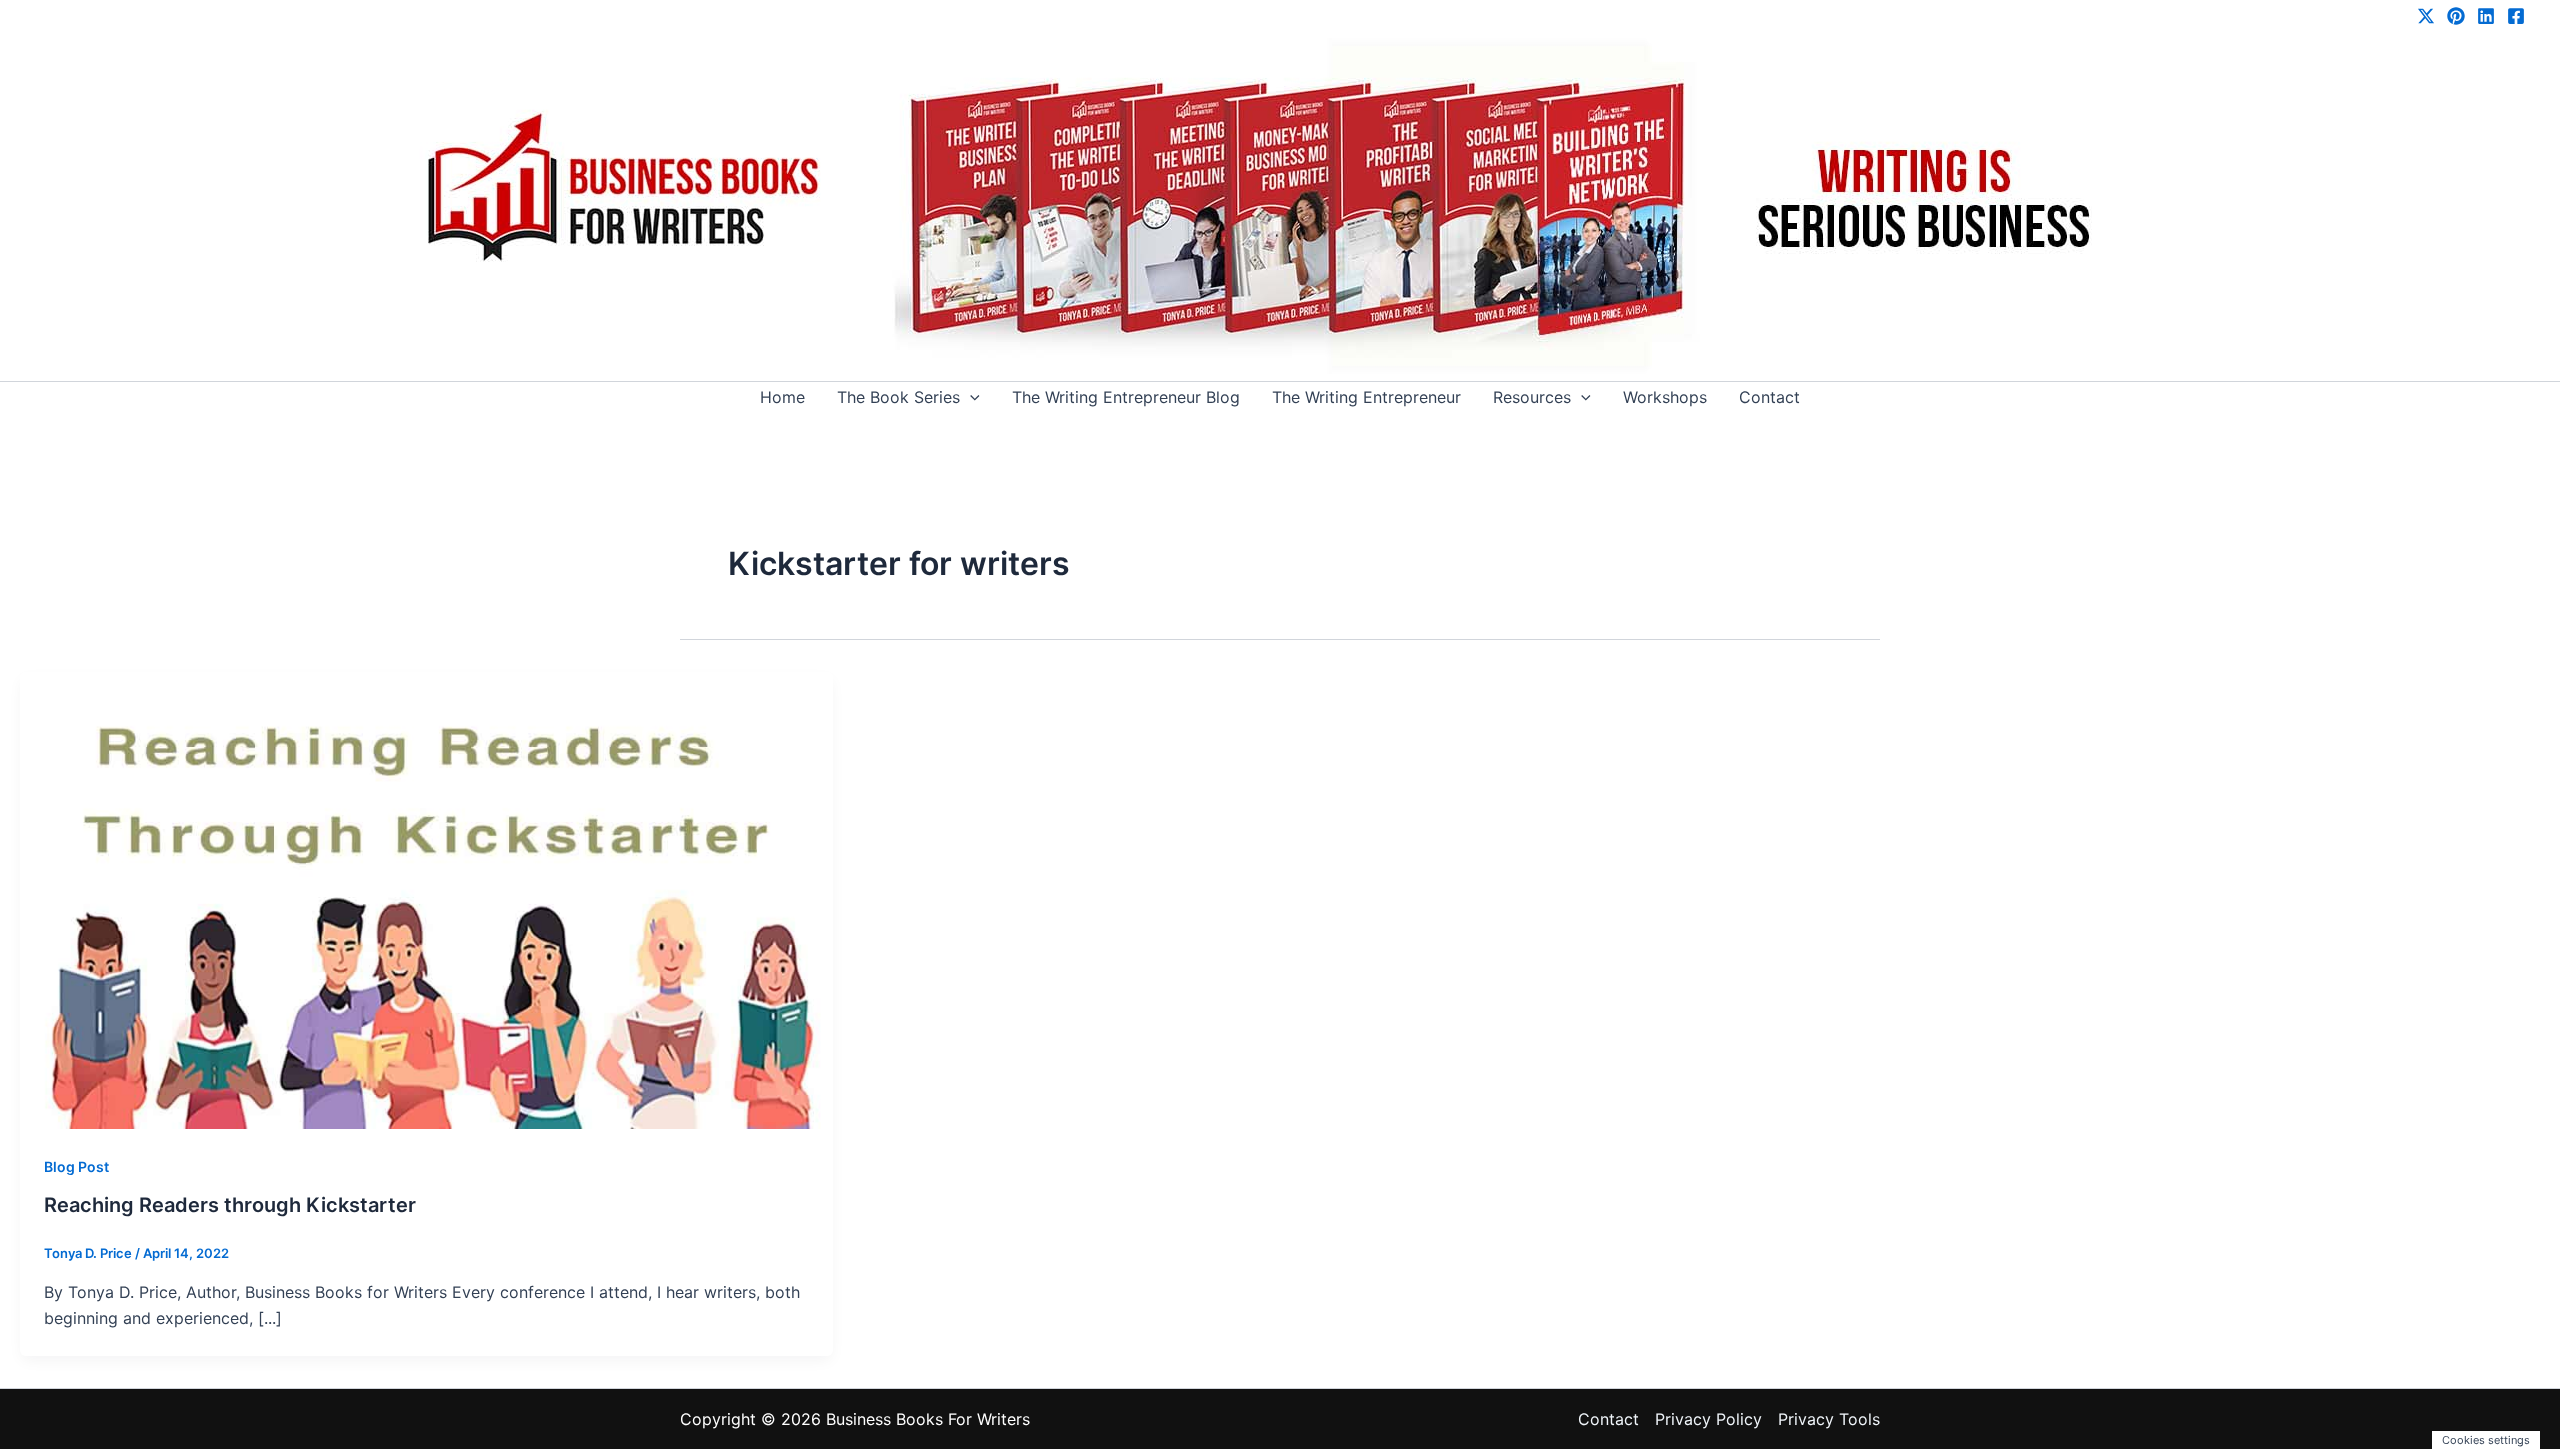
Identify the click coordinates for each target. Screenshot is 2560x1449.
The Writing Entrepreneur (1366, 397)
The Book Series (898, 397)
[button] (970, 397)
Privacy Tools (1829, 1419)
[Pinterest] (2456, 16)
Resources (1532, 397)
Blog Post (76, 1166)
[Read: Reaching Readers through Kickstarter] (426, 899)
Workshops (1665, 397)
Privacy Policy (1708, 1419)
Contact (1769, 397)
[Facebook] (2516, 16)
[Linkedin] (2486, 16)
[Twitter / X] (2426, 16)
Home (782, 397)
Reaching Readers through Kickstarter (230, 1205)
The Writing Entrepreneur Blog (1126, 397)
